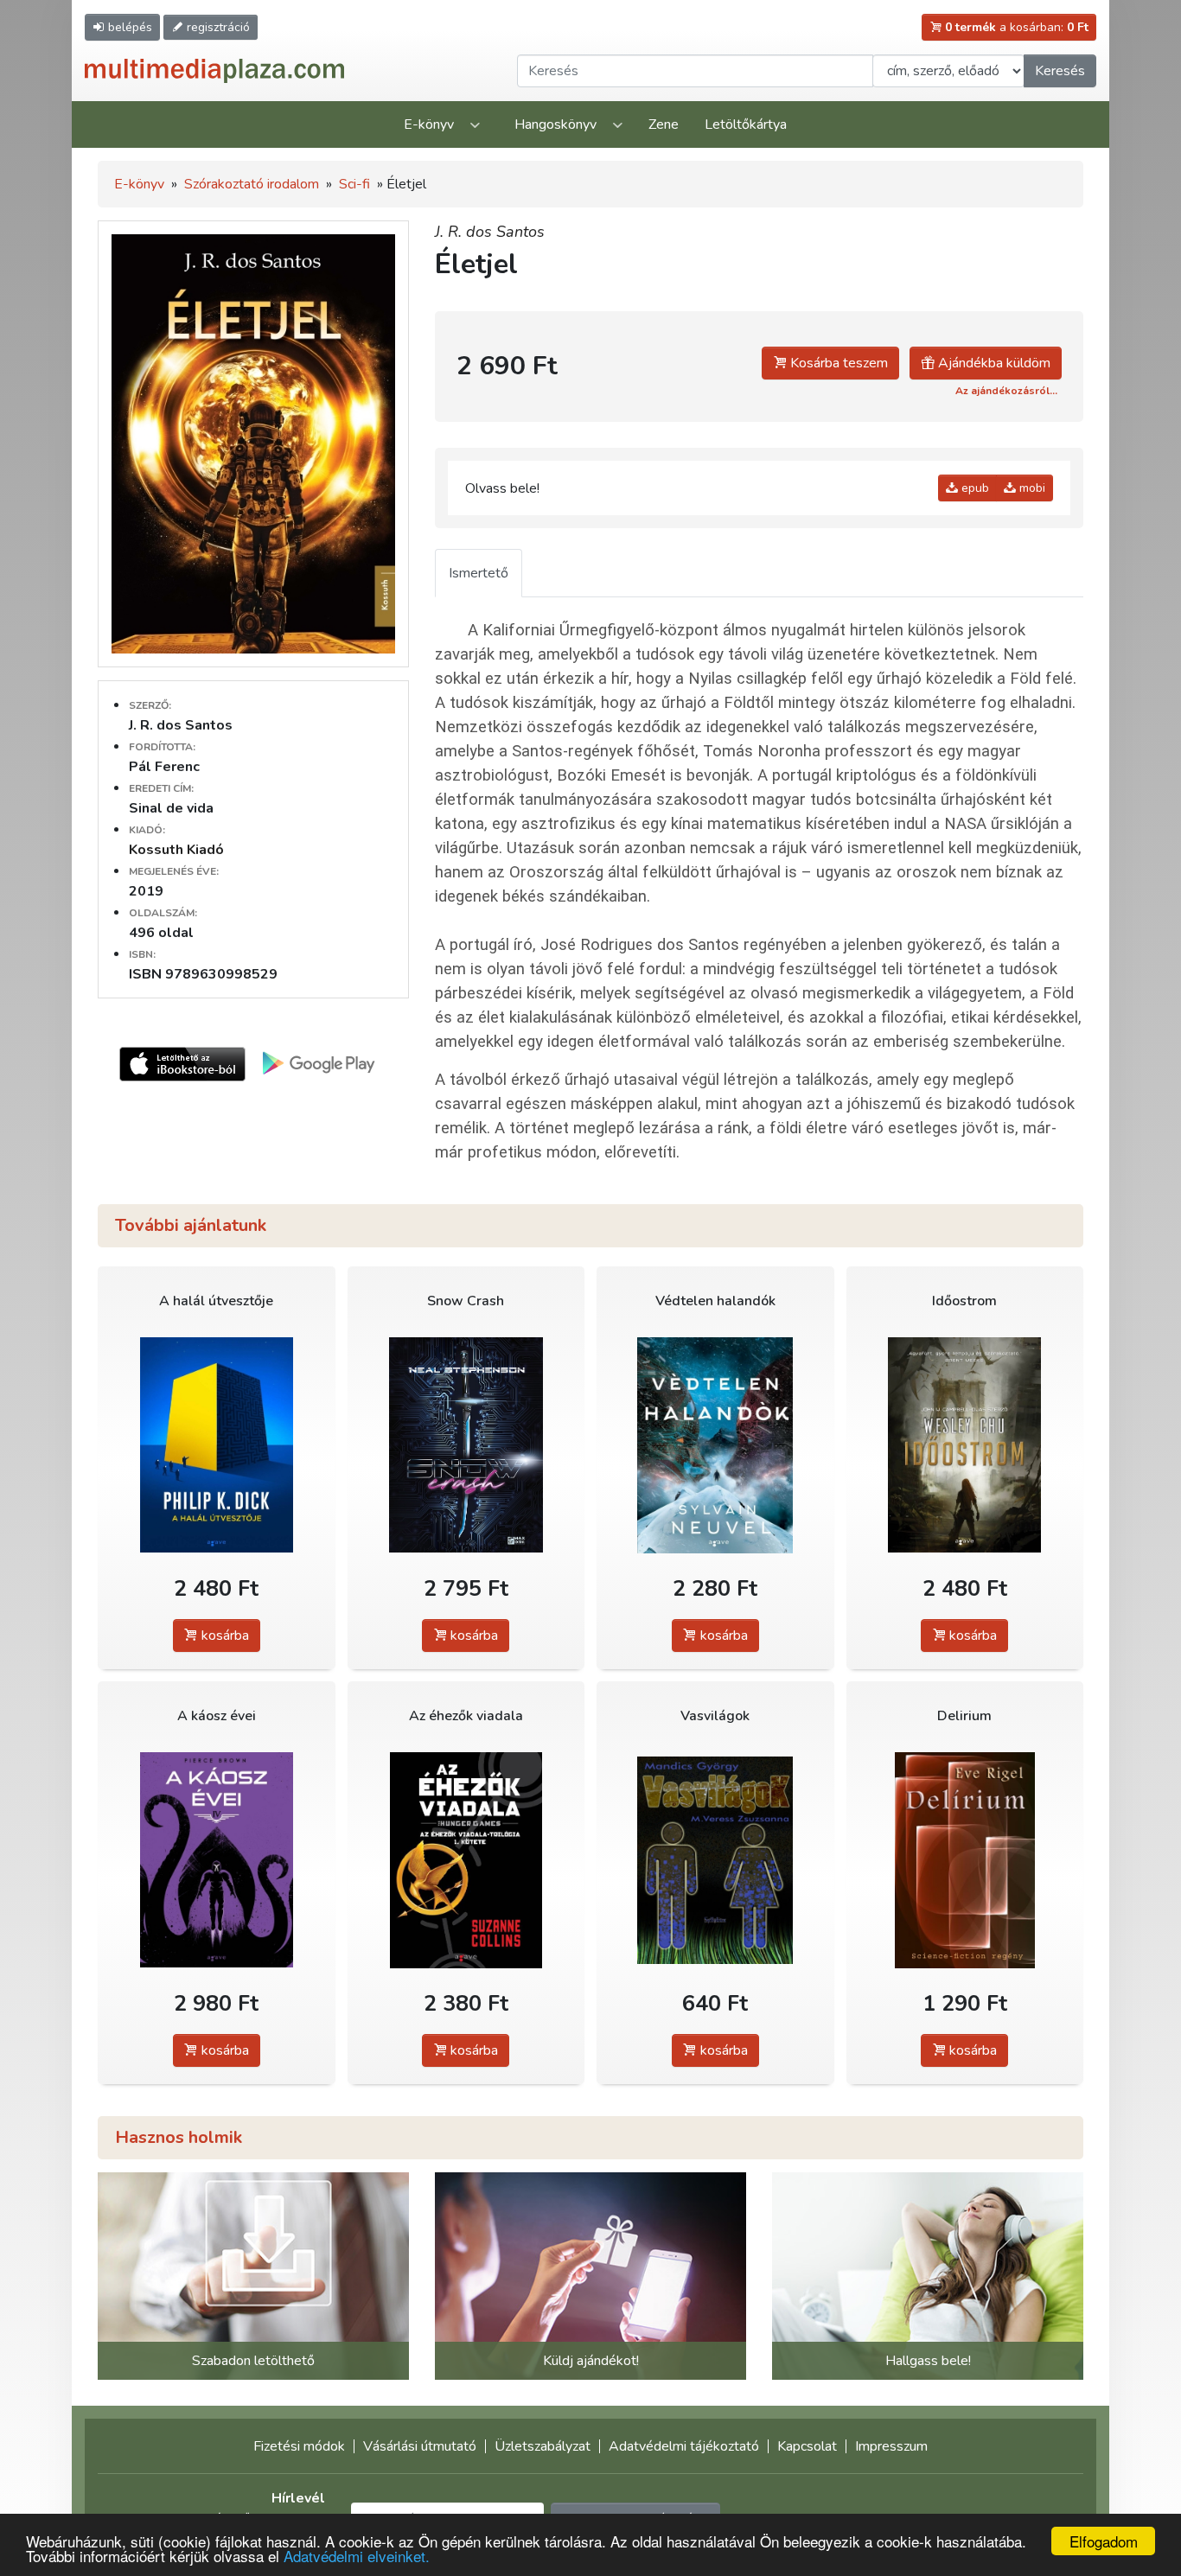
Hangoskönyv (555, 124)
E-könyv (429, 124)
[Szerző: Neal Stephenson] (466, 1445)
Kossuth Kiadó (176, 850)
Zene (664, 124)
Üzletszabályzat (543, 2446)
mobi (1031, 488)
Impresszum (891, 2446)
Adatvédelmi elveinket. (357, 2556)
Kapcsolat (807, 2446)
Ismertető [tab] (479, 573)
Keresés (1060, 71)
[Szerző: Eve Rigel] (965, 1860)
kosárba (223, 1636)
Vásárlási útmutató (420, 2446)
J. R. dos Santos (490, 232)
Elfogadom (1104, 2541)
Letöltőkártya (746, 124)
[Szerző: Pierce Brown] (217, 1860)
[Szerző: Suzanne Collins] (466, 1860)
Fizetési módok (299, 2446)
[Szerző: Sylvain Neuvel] (715, 1445)
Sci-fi (354, 184)
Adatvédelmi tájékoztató (684, 2446)
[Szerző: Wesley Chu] (965, 1445)
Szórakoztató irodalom (252, 184)
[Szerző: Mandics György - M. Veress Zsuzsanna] (715, 1860)
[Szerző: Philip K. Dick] (217, 1445)
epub (974, 488)
